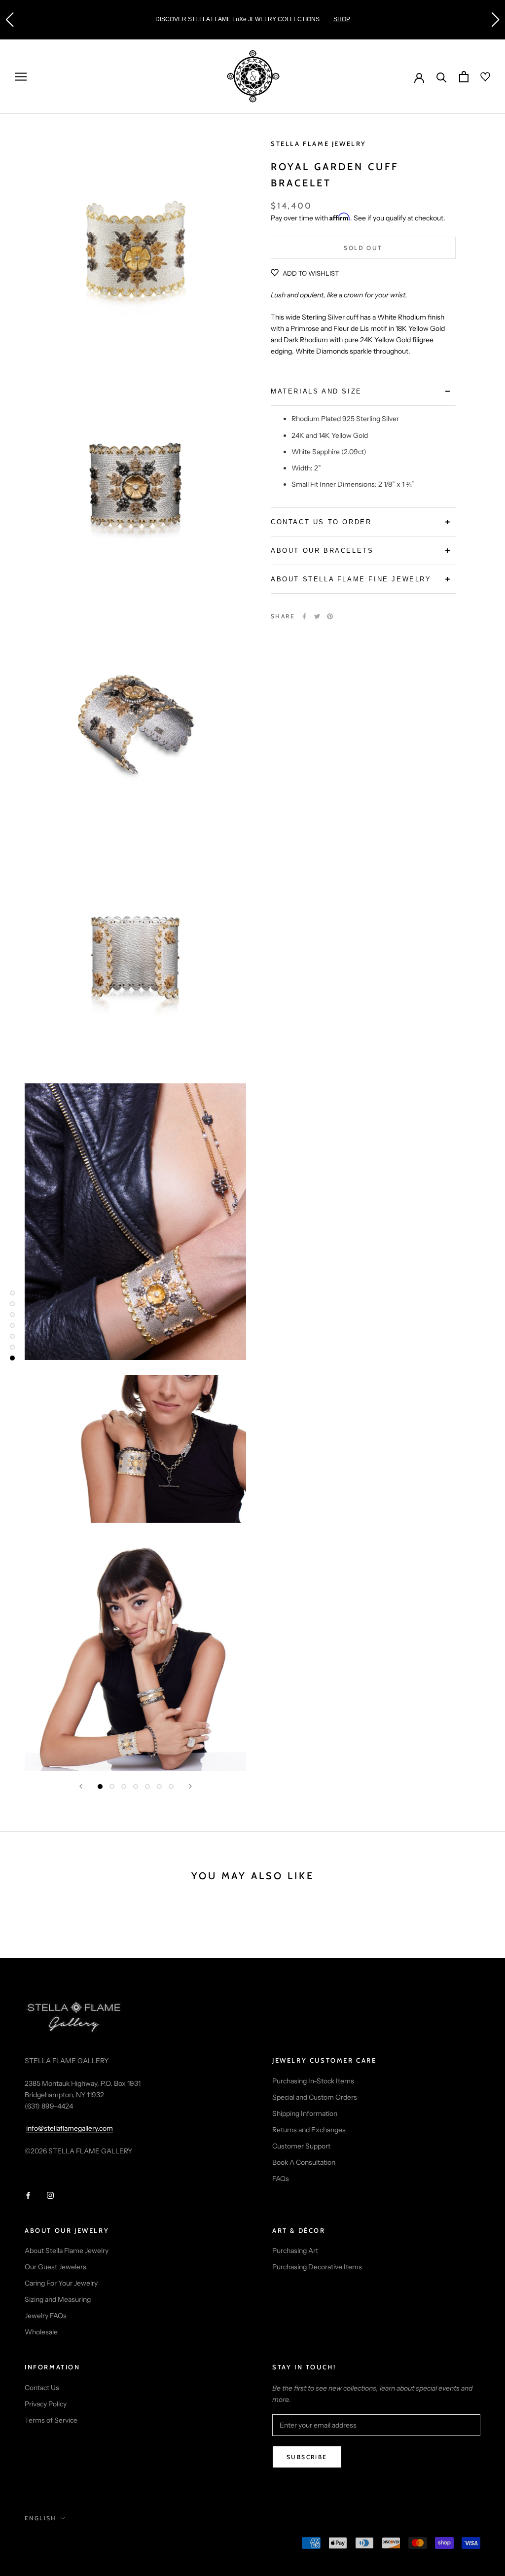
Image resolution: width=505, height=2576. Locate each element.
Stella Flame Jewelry (319, 143)
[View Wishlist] (479, 77)
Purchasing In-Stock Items (313, 2081)
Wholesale (41, 2332)
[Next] (190, 1786)
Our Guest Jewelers (55, 2267)
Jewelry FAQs (46, 2316)
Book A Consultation (304, 2162)
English (41, 2518)
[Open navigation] (21, 77)
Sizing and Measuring (58, 2299)
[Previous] (81, 1786)
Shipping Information (305, 2113)
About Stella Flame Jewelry (67, 2251)
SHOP (36, 19)
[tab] (363, 391)
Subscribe (307, 2457)
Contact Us (42, 2388)
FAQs (281, 2179)
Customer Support (301, 2146)
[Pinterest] (330, 616)
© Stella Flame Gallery (69, 2544)
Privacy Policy (46, 2404)
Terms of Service (51, 2420)
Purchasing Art (295, 2251)
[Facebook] (304, 616)
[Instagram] (50, 2195)
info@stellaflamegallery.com (70, 2128)
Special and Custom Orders (315, 2097)
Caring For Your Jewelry (61, 2283)
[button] (9, 20)
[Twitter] (317, 616)
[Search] (442, 77)
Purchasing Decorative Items (317, 2267)
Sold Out (363, 248)
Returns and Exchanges (309, 2130)
